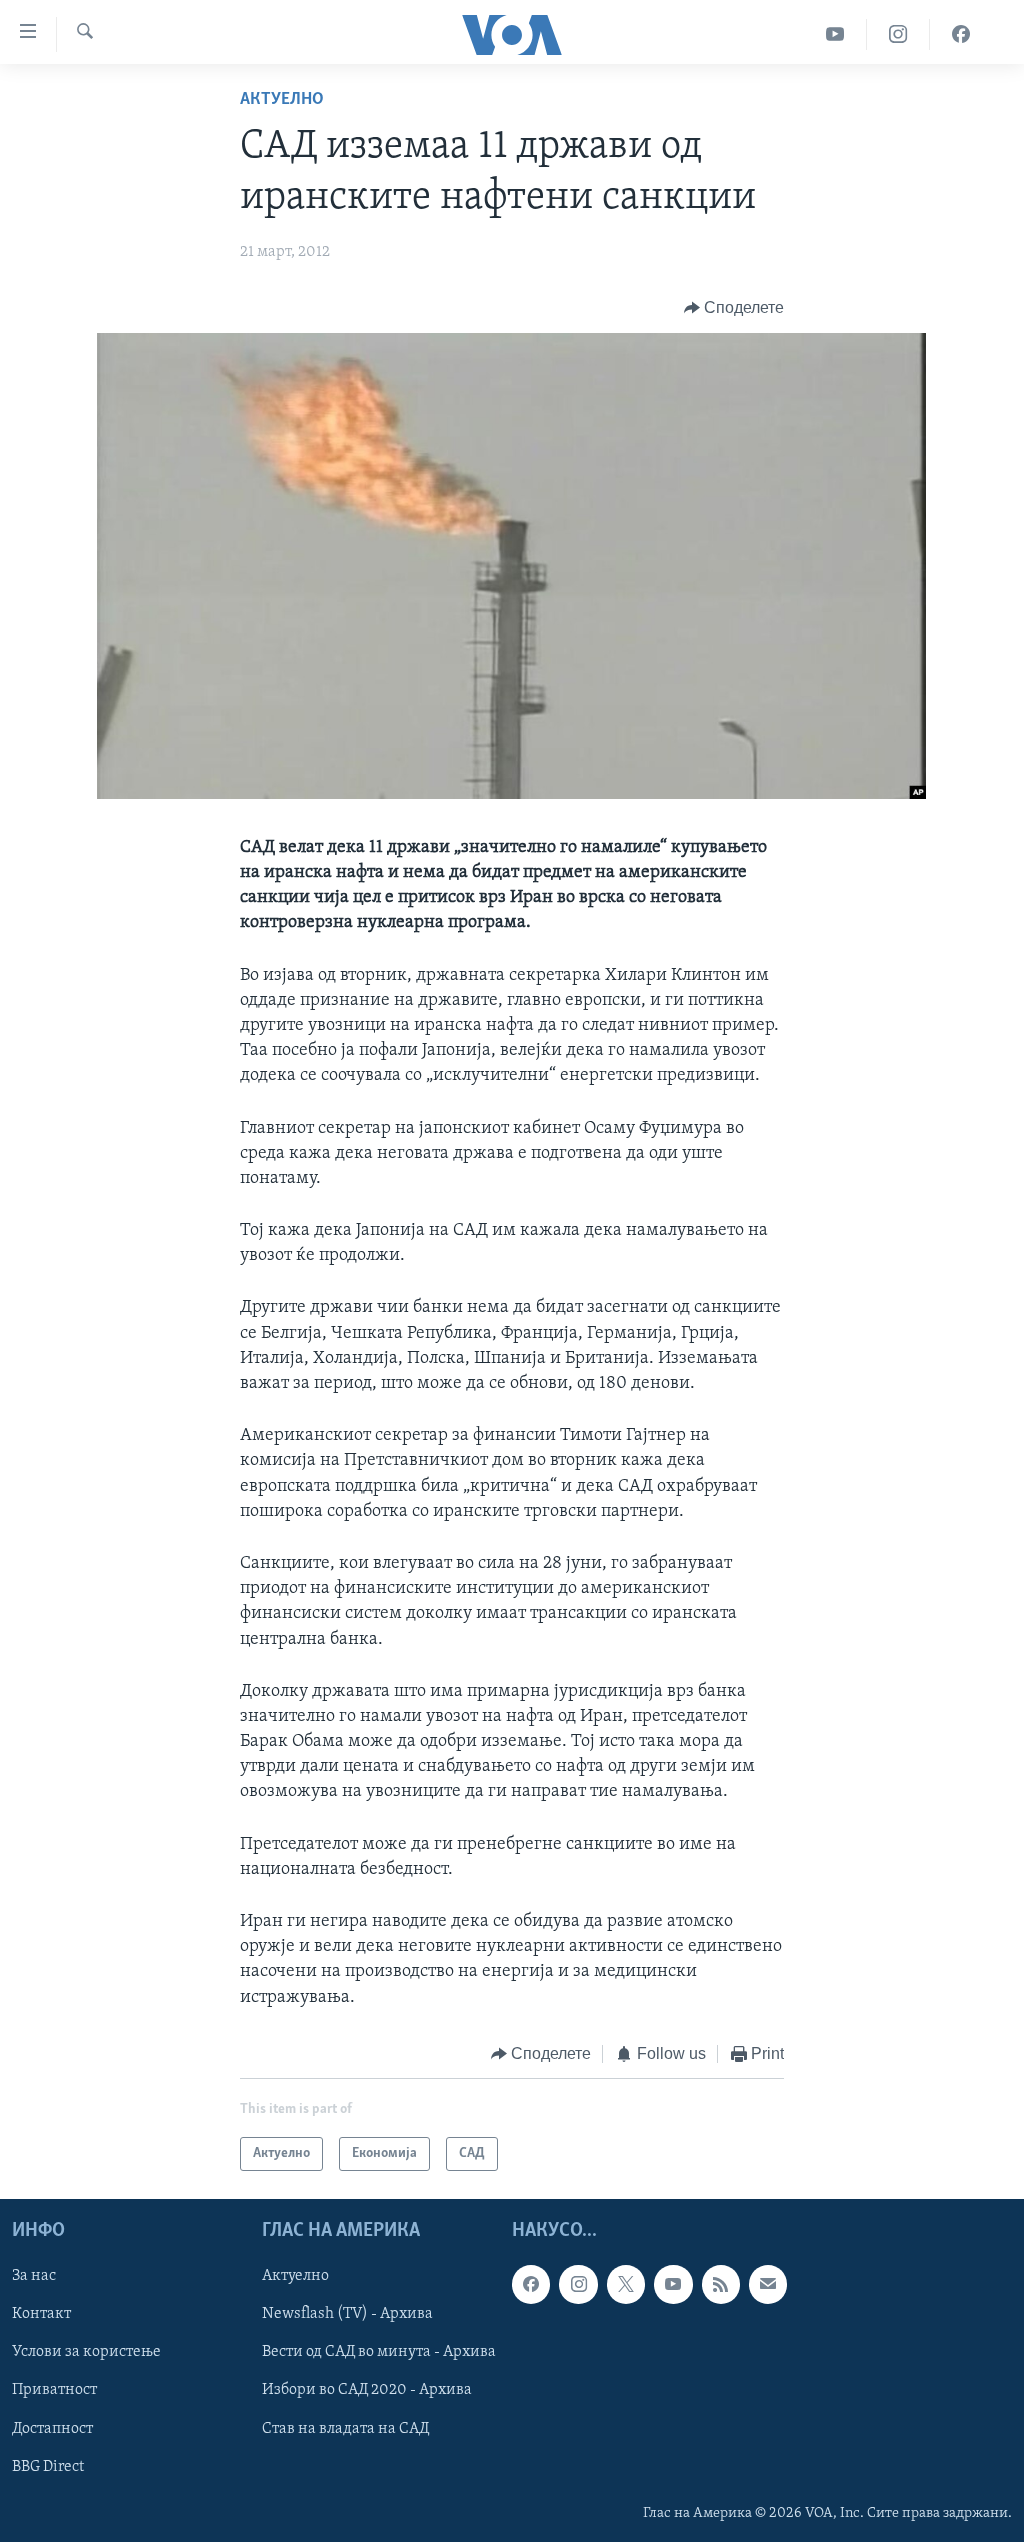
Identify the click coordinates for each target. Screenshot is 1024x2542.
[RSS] (721, 2285)
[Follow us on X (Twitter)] (626, 2285)
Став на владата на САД (345, 2429)
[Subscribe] (768, 2285)
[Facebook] (961, 34)
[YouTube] (835, 34)
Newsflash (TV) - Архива (347, 2315)
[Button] (734, 308)
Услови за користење (86, 2353)
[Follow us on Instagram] (578, 2285)
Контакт (41, 2315)
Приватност (54, 2391)
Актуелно (282, 100)
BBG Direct (48, 2467)
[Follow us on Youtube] (673, 2285)
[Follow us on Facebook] (531, 2285)
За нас (34, 2277)
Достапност (52, 2429)
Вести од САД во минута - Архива (379, 2353)
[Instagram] (898, 34)
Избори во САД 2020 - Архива (367, 2391)
